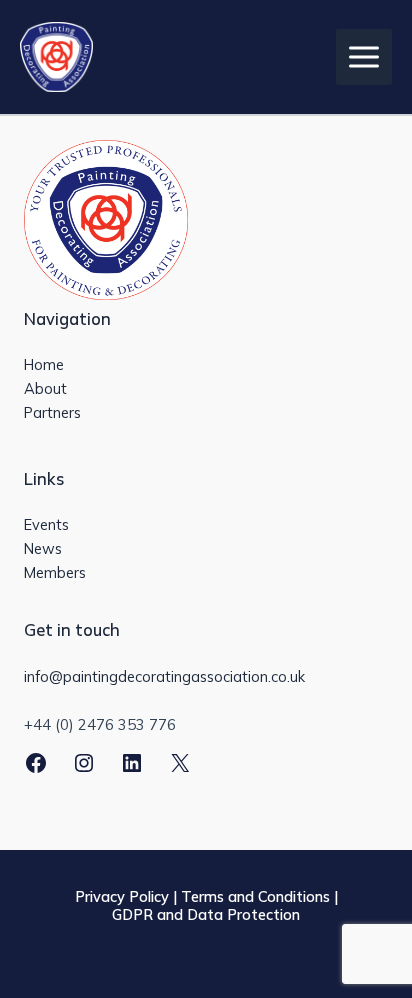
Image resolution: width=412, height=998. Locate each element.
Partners (52, 412)
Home (44, 364)
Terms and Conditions (255, 896)
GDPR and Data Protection (206, 914)
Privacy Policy (122, 896)
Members (55, 572)
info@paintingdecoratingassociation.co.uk (164, 676)
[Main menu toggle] (364, 57)
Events (46, 524)
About (45, 388)
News (43, 548)
